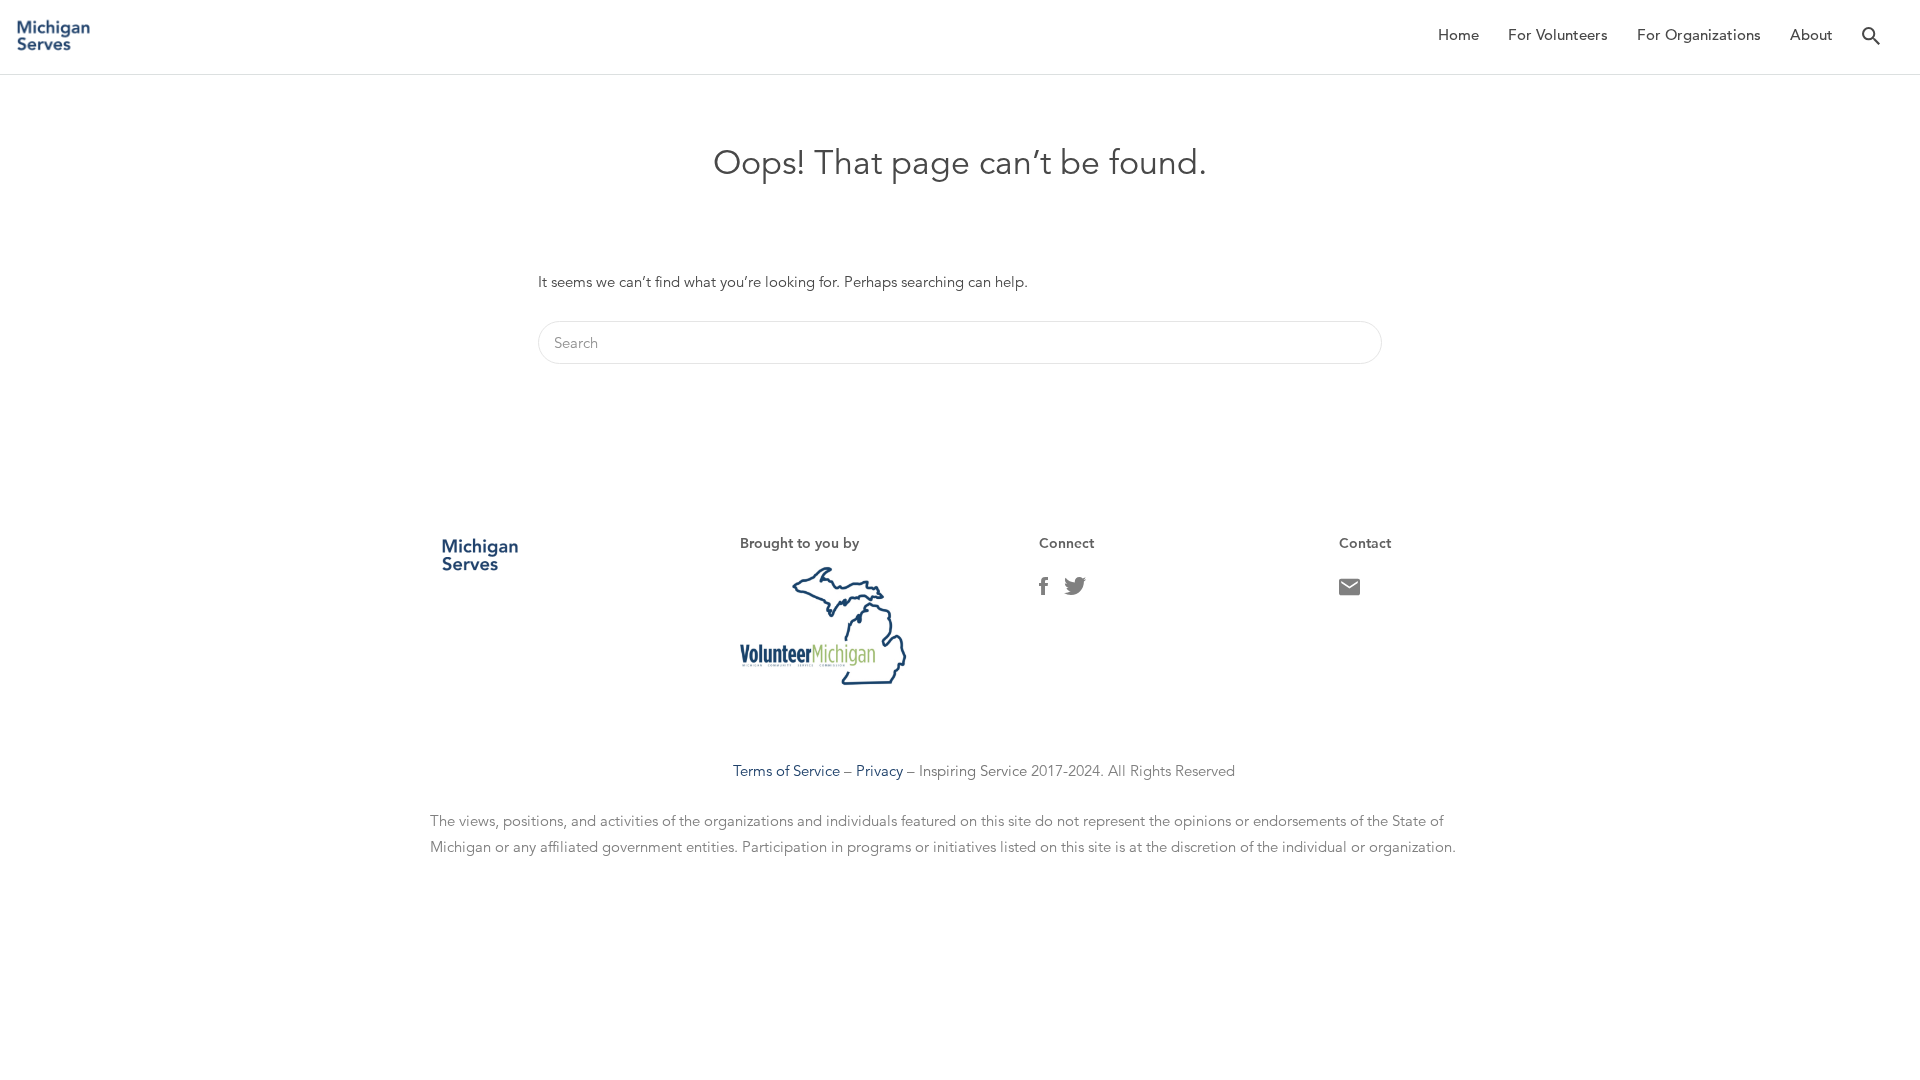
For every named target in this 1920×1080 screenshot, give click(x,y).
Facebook (1043, 591)
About (1811, 34)
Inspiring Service (973, 770)
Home (1458, 34)
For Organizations (1699, 34)
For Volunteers (1558, 34)
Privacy (879, 770)
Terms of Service (786, 770)
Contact (1349, 592)
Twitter (1075, 591)
